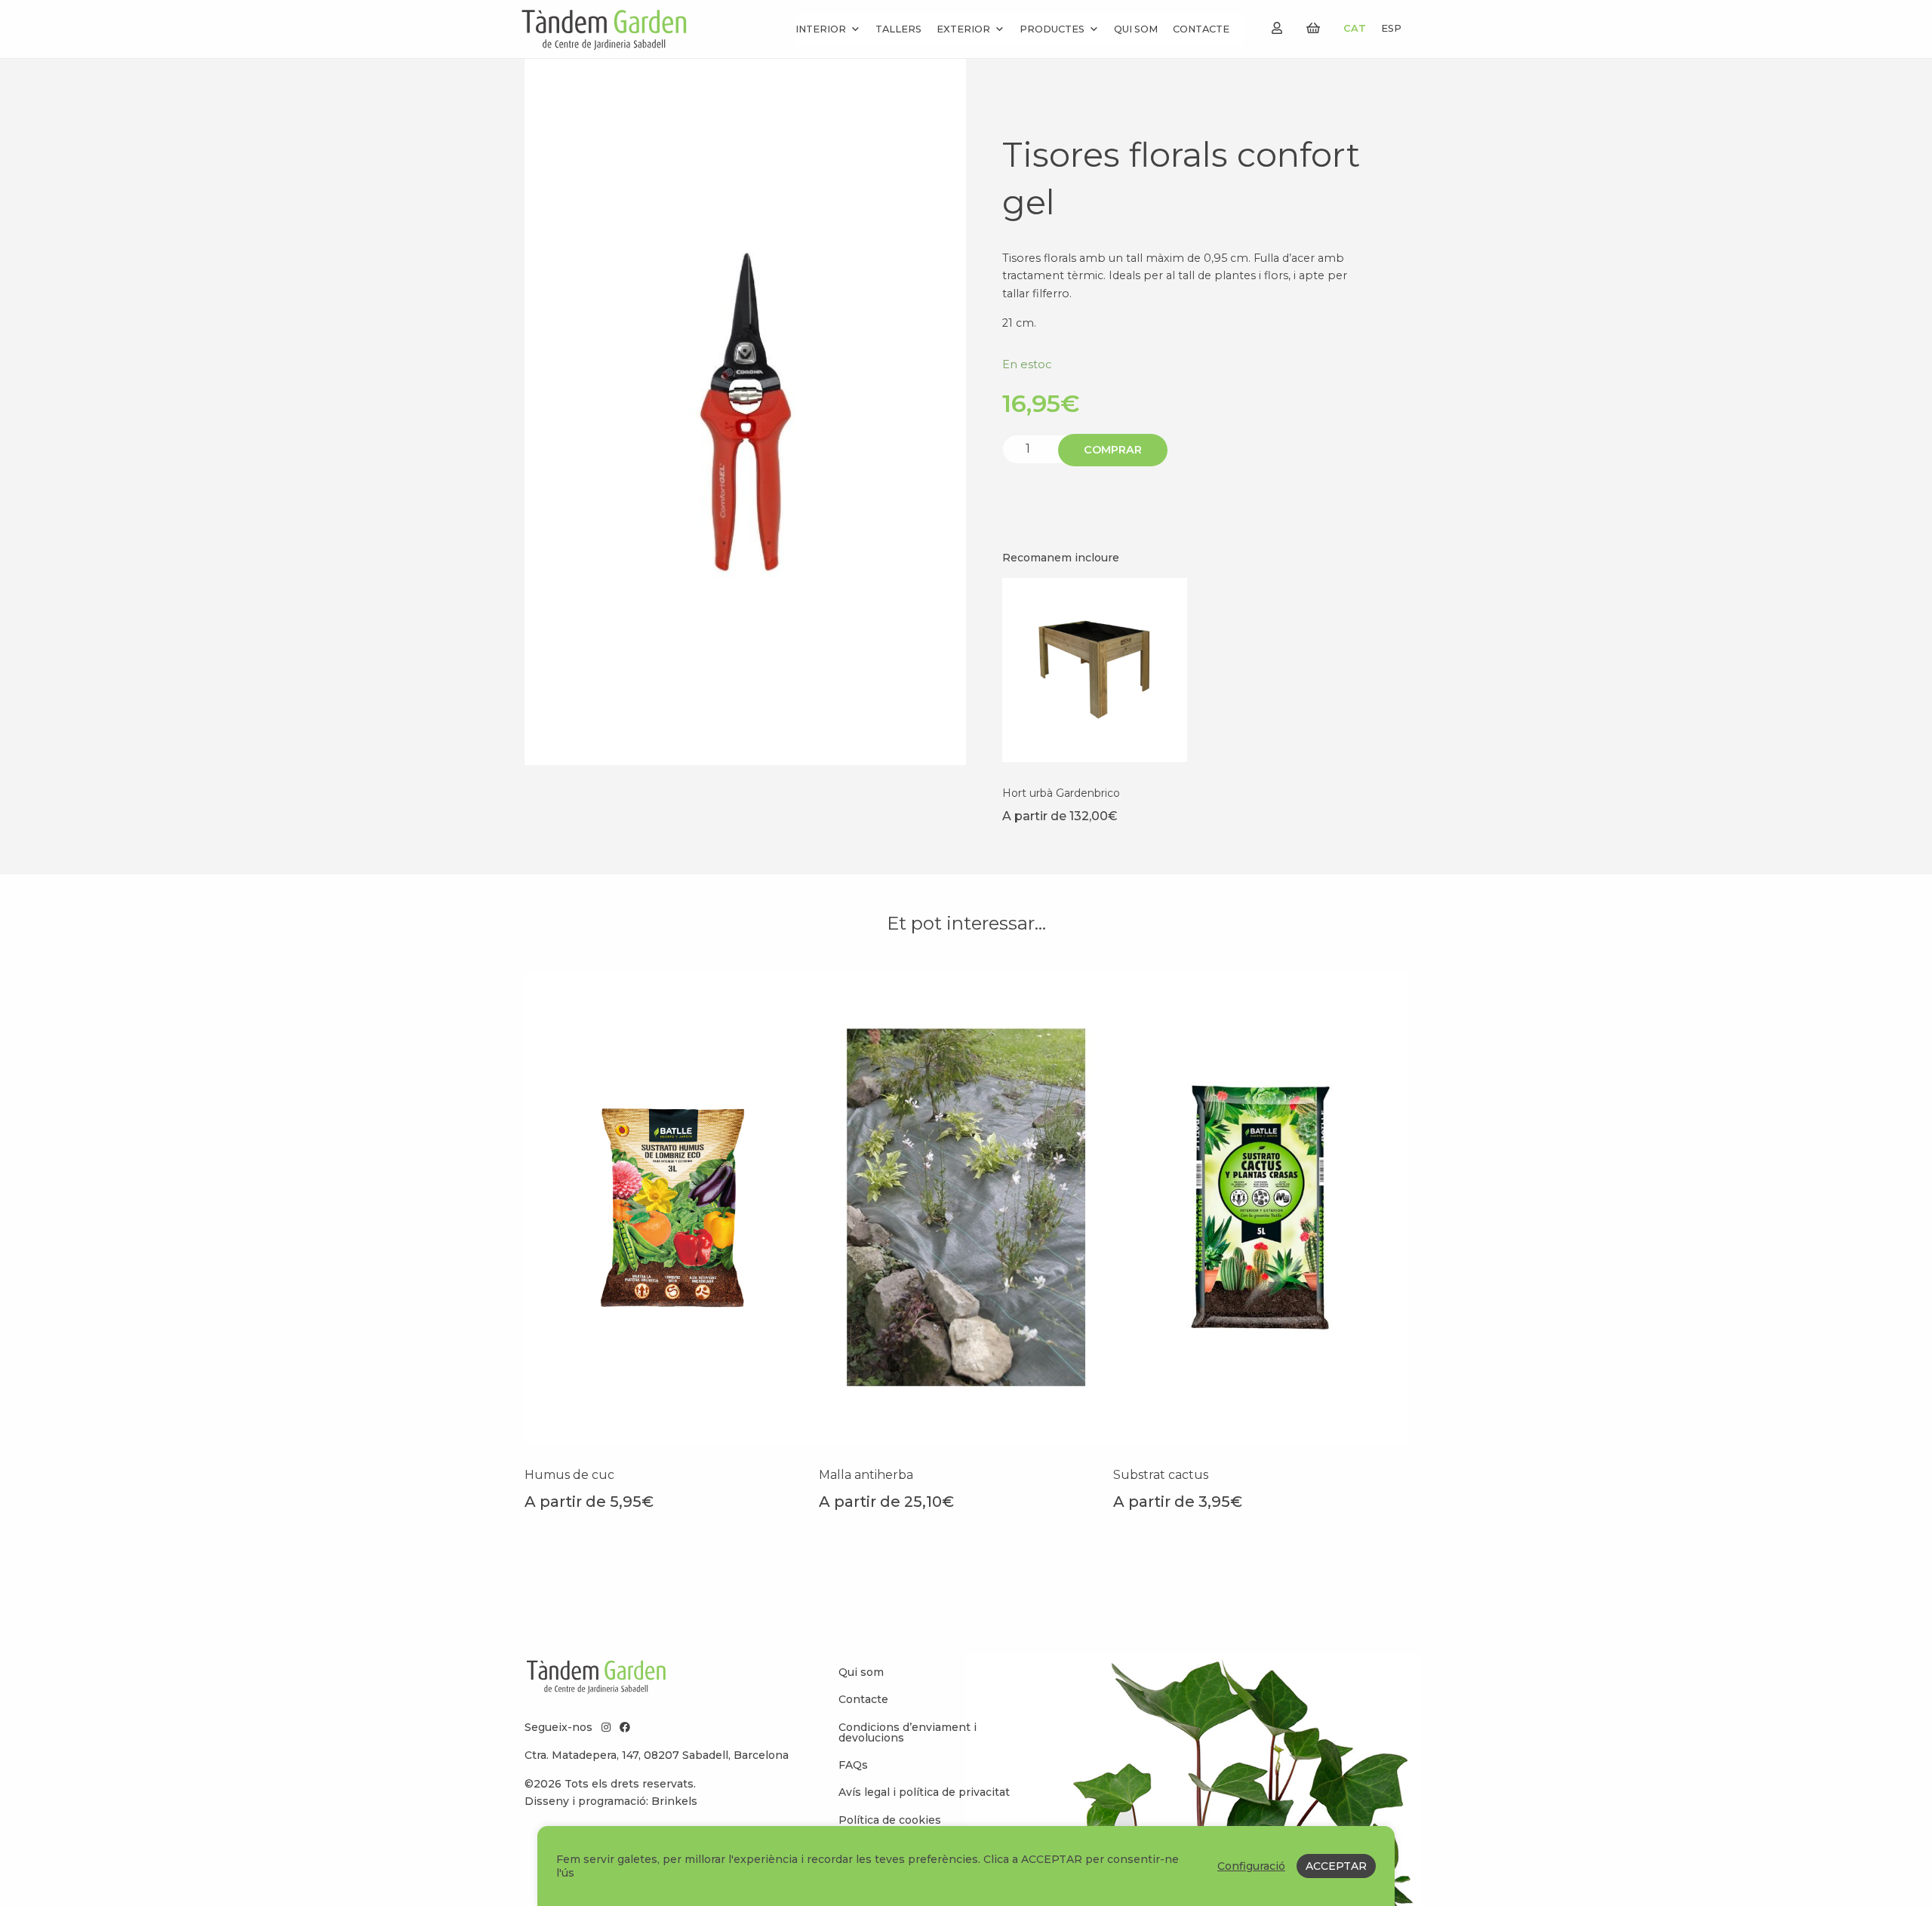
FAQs (853, 1765)
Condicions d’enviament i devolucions (908, 1732)
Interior (821, 29)
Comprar (1113, 450)
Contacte (1201, 29)
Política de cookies (890, 1820)
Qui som (1136, 29)
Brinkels (674, 1801)
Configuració (1251, 1866)
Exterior (963, 29)
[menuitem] (928, 1672)
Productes (1052, 29)
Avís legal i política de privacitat (924, 1792)
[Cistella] (1313, 28)
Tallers (898, 29)
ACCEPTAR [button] (1336, 1866)
